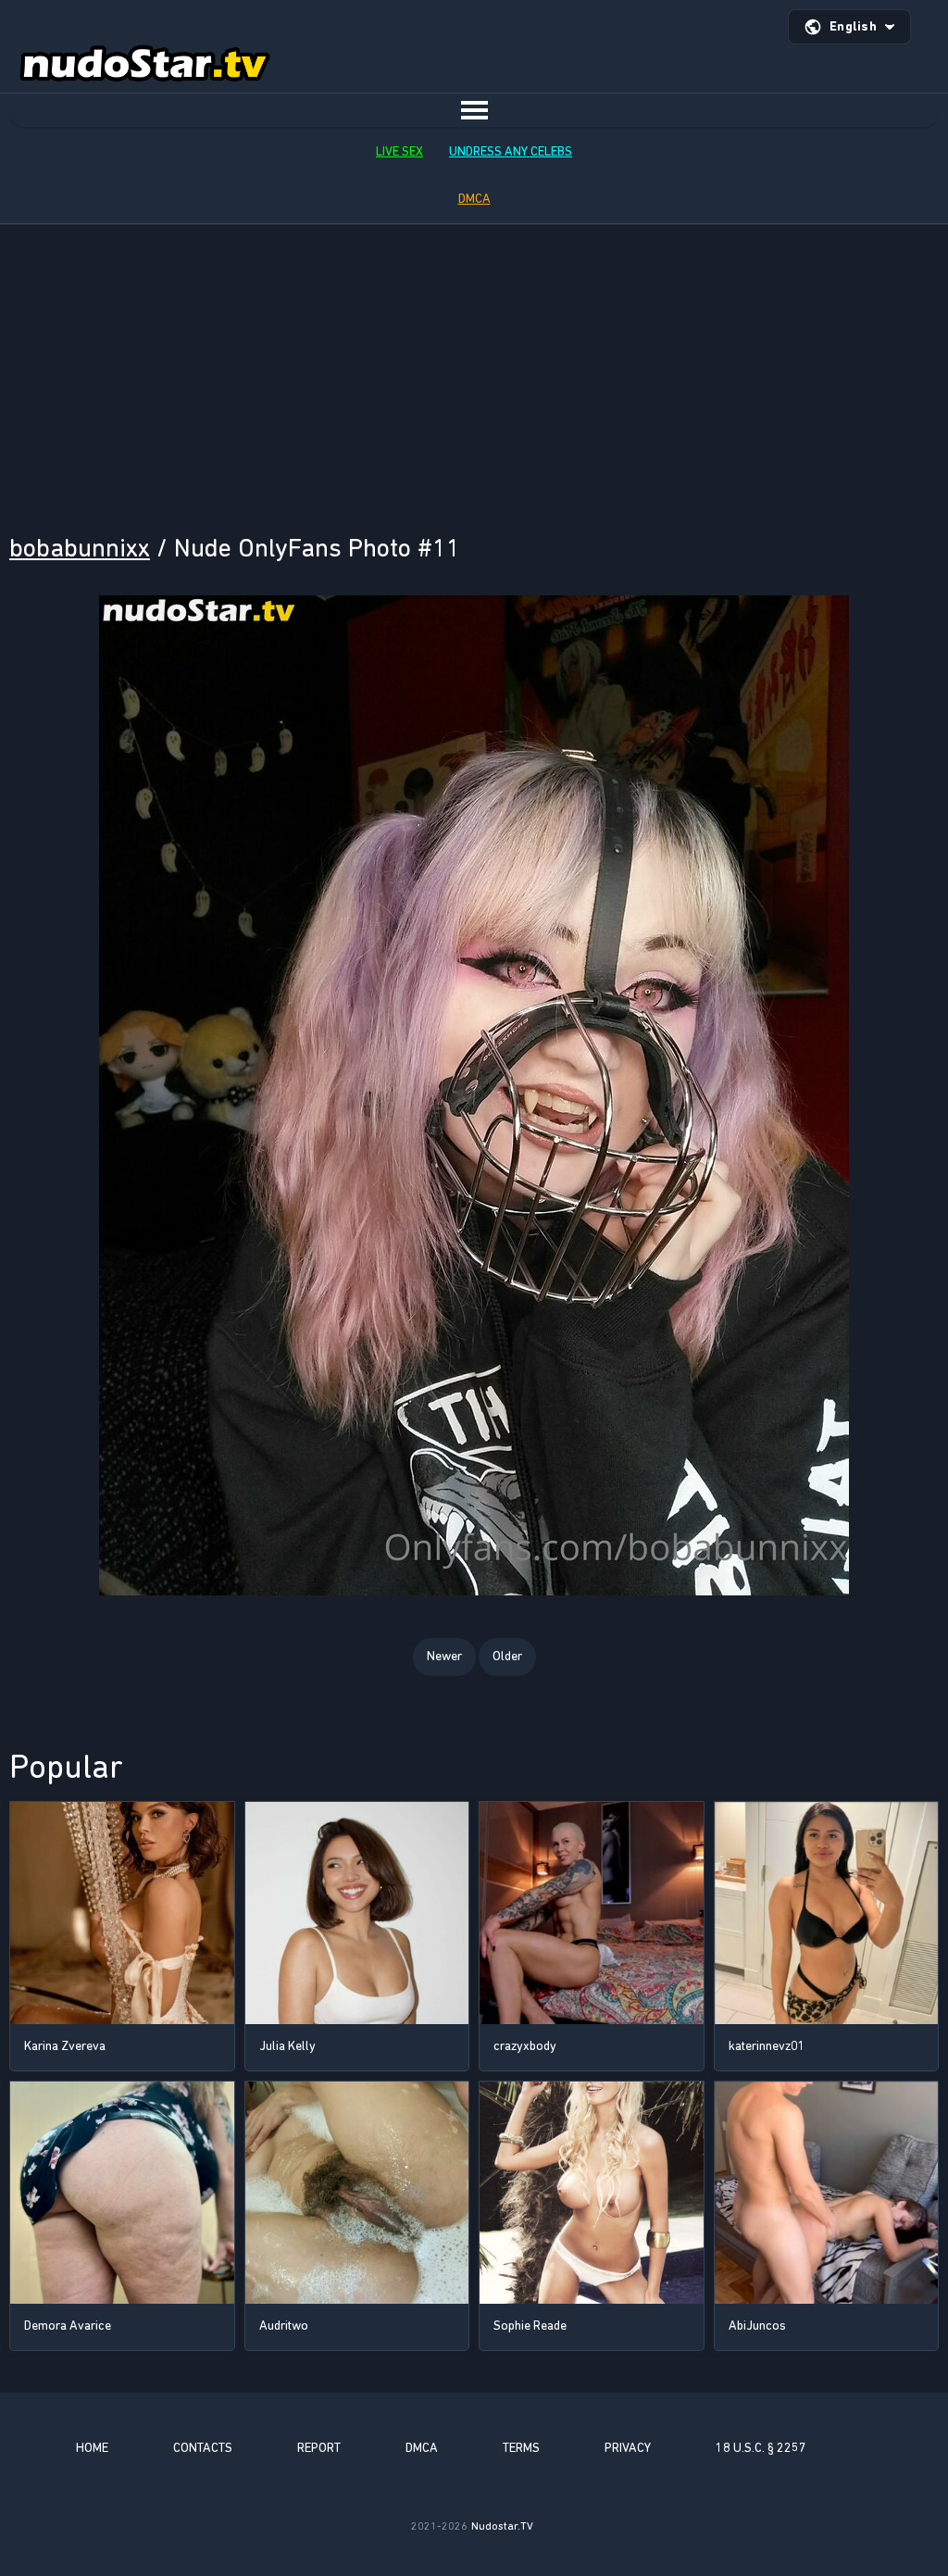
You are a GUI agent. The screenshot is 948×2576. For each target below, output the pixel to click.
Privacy (628, 2448)
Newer (444, 1656)
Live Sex (399, 151)
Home (92, 2448)
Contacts (203, 2448)
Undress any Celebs (511, 151)
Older (507, 1656)
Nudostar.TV (502, 2526)
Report (319, 2448)
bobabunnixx (80, 548)
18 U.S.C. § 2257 (761, 2448)
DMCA (474, 199)
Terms (521, 2448)
